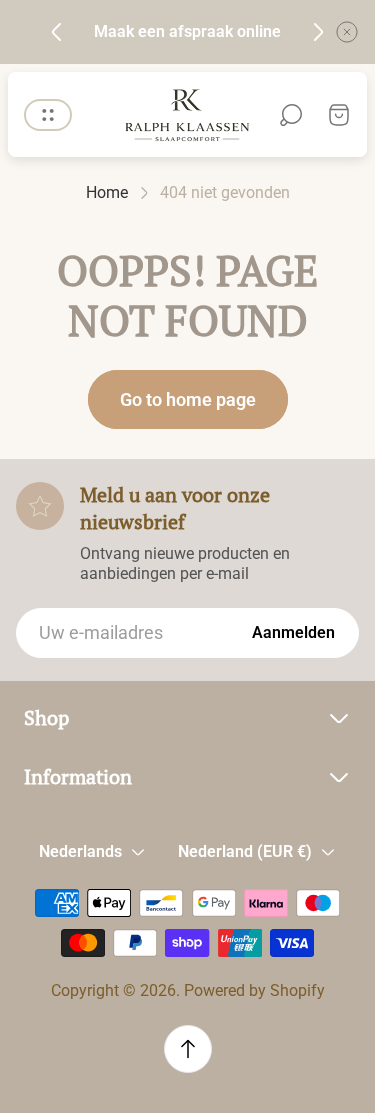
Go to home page (188, 399)
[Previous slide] (57, 32)
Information (78, 777)
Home (107, 192)
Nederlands (80, 851)
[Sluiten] (347, 32)
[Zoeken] (291, 115)
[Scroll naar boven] (188, 1049)
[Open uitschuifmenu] (48, 115)
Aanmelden (293, 632)
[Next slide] (318, 32)
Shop (46, 718)
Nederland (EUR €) (245, 851)
